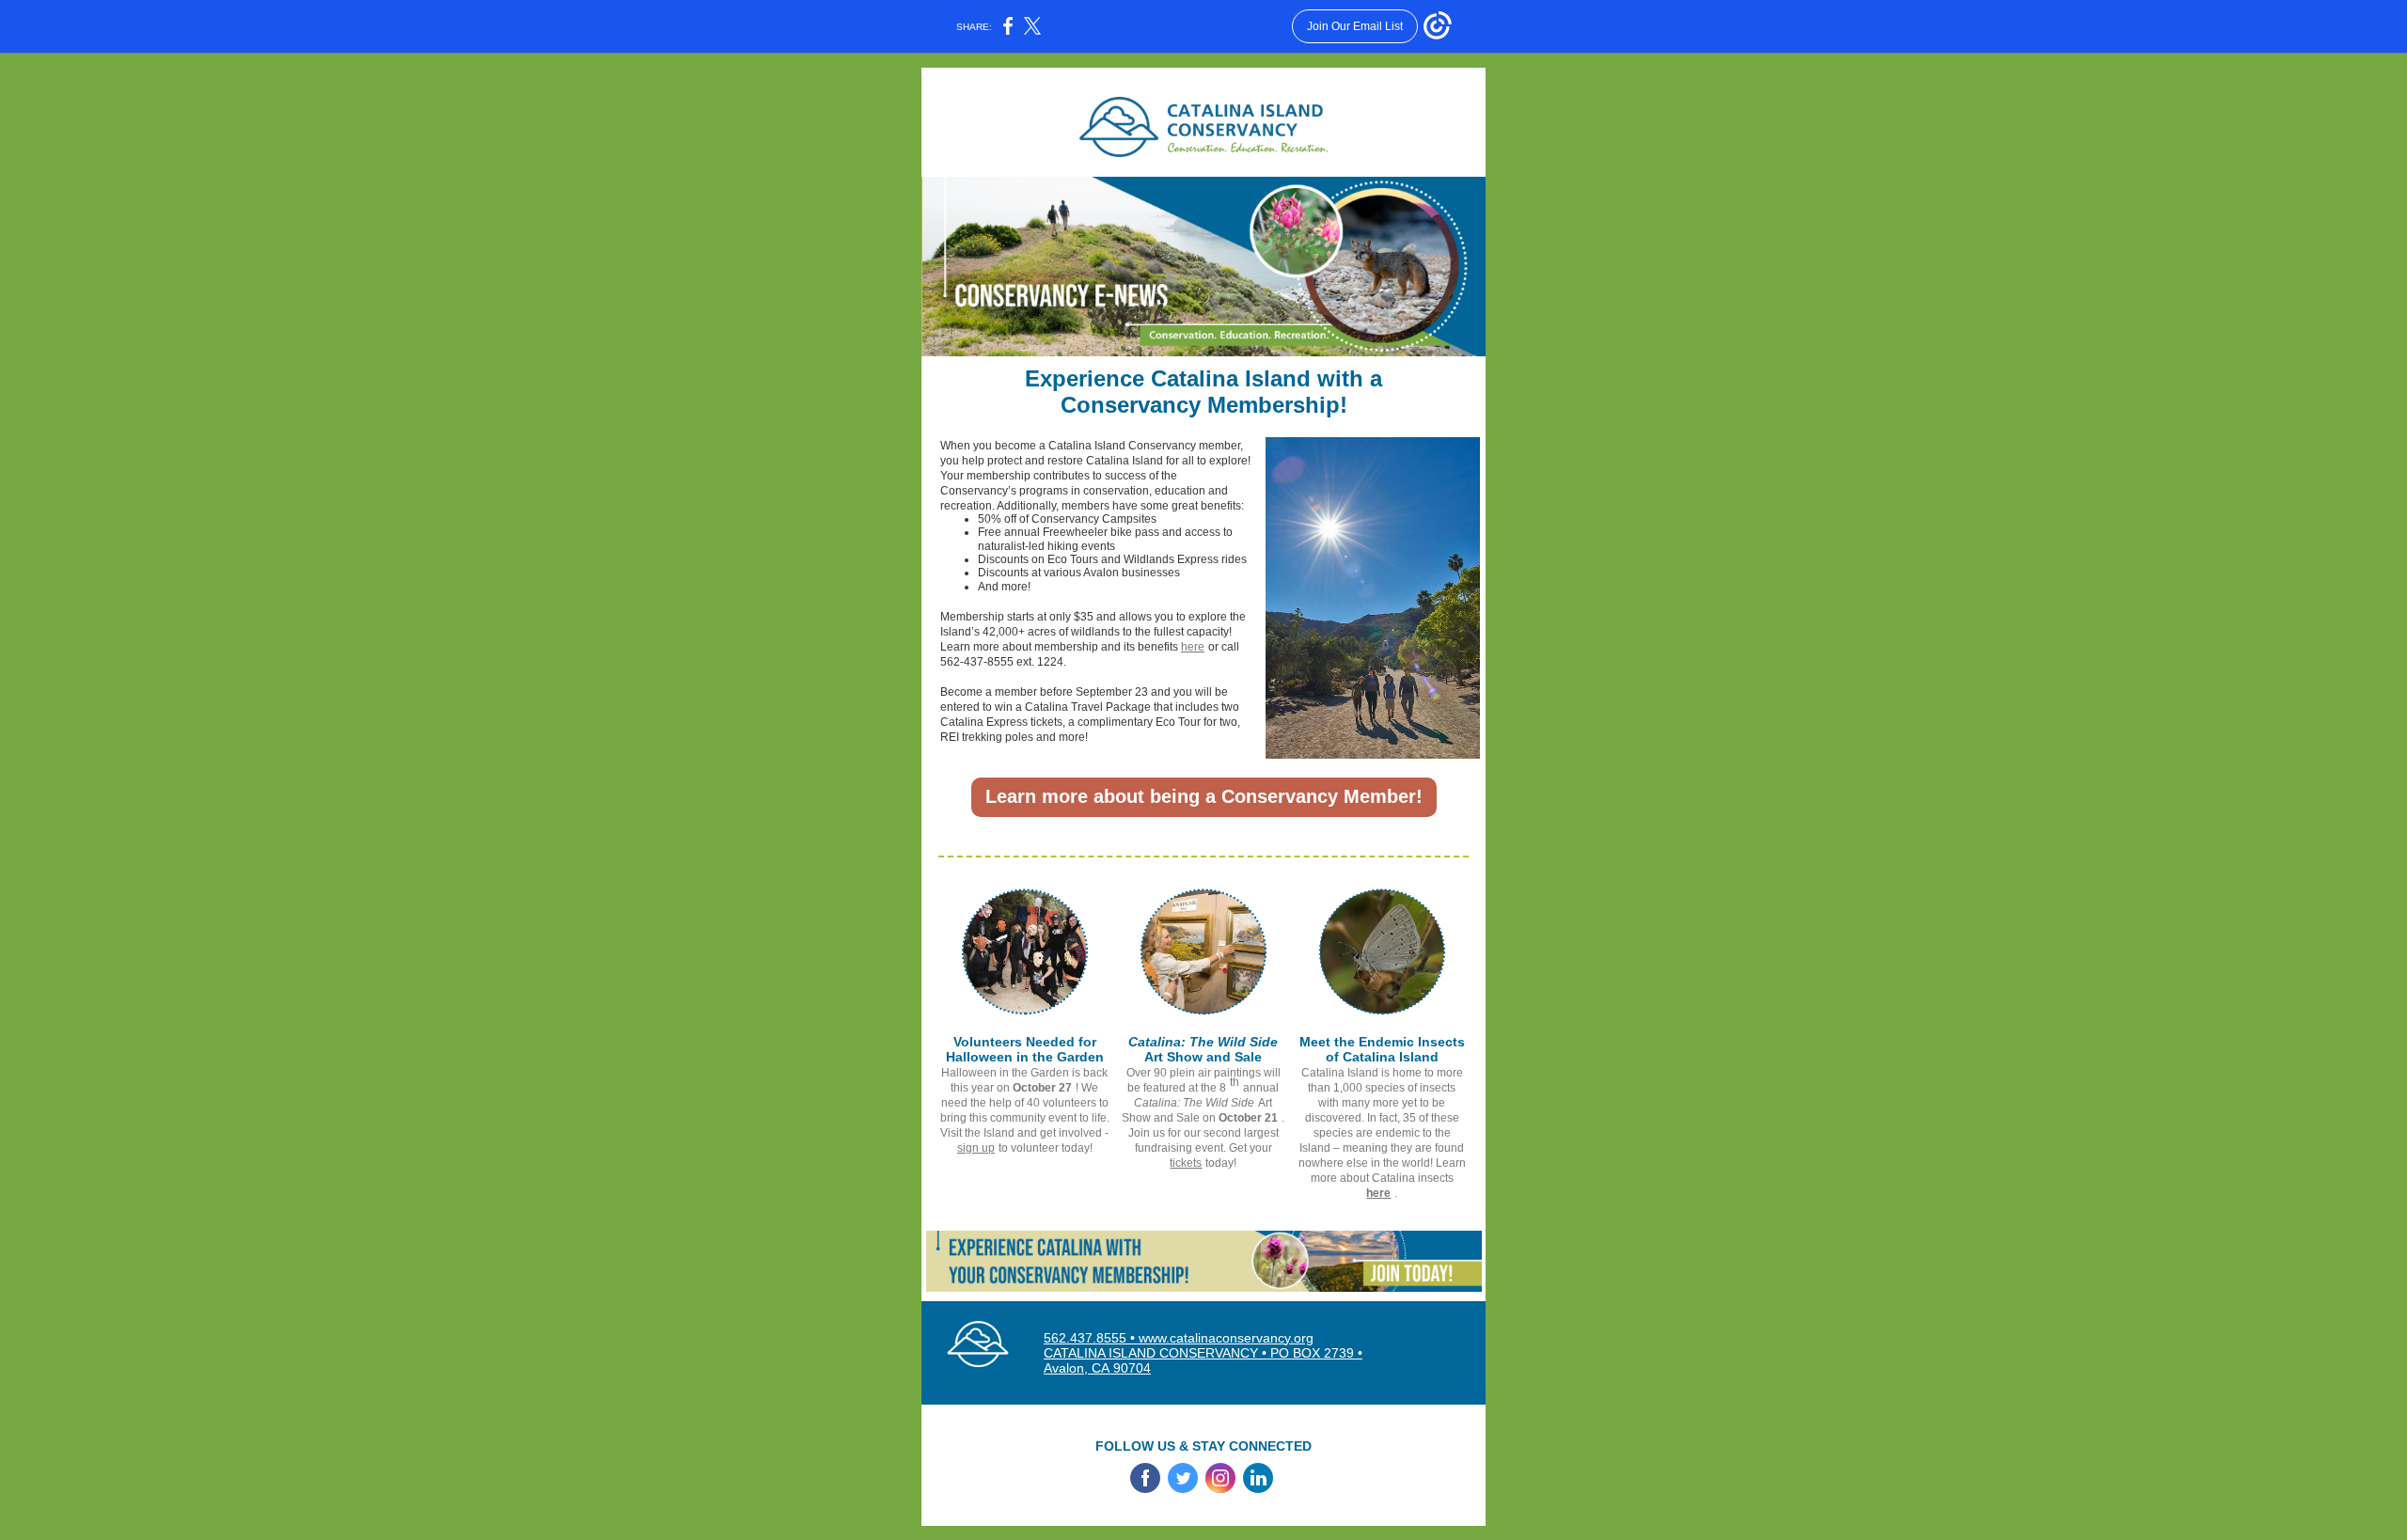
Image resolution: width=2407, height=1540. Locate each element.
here (1193, 647)
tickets (1186, 1163)
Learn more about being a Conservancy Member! (1204, 796)
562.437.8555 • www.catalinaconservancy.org (1179, 1338)
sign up (976, 1148)
